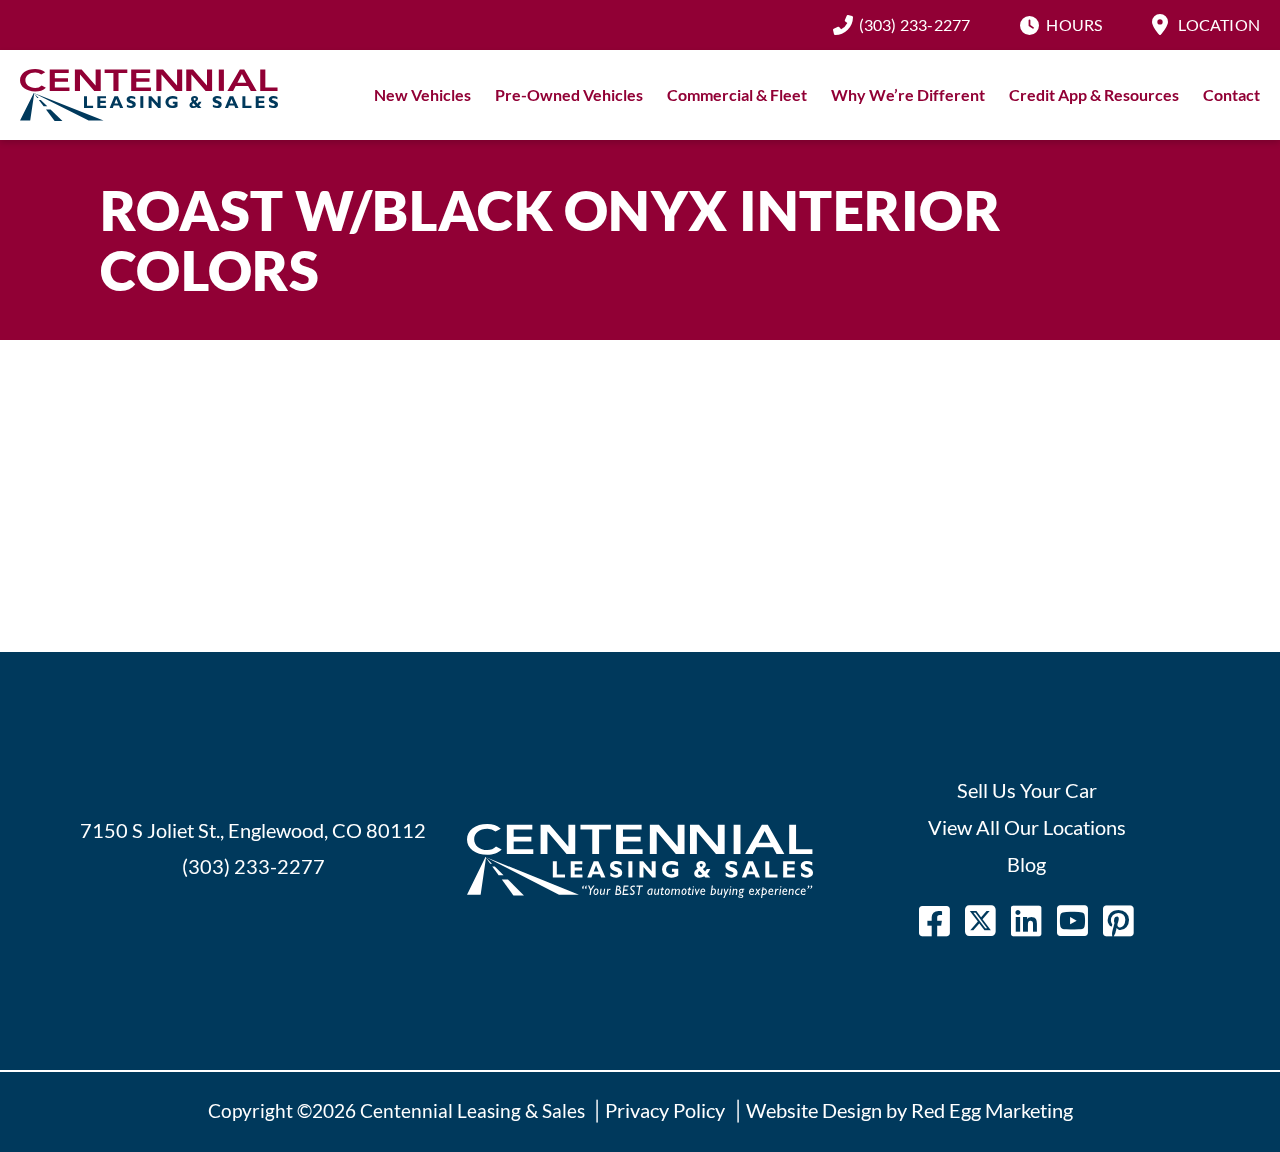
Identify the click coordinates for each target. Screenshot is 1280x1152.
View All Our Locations (1027, 827)
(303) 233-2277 (915, 24)
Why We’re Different (908, 94)
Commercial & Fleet (737, 94)
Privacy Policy (665, 1110)
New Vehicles (422, 94)
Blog (1026, 864)
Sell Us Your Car (1027, 790)
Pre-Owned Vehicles (569, 94)
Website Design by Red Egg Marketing (909, 1110)
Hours (1074, 24)
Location (1219, 24)
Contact (1231, 94)
